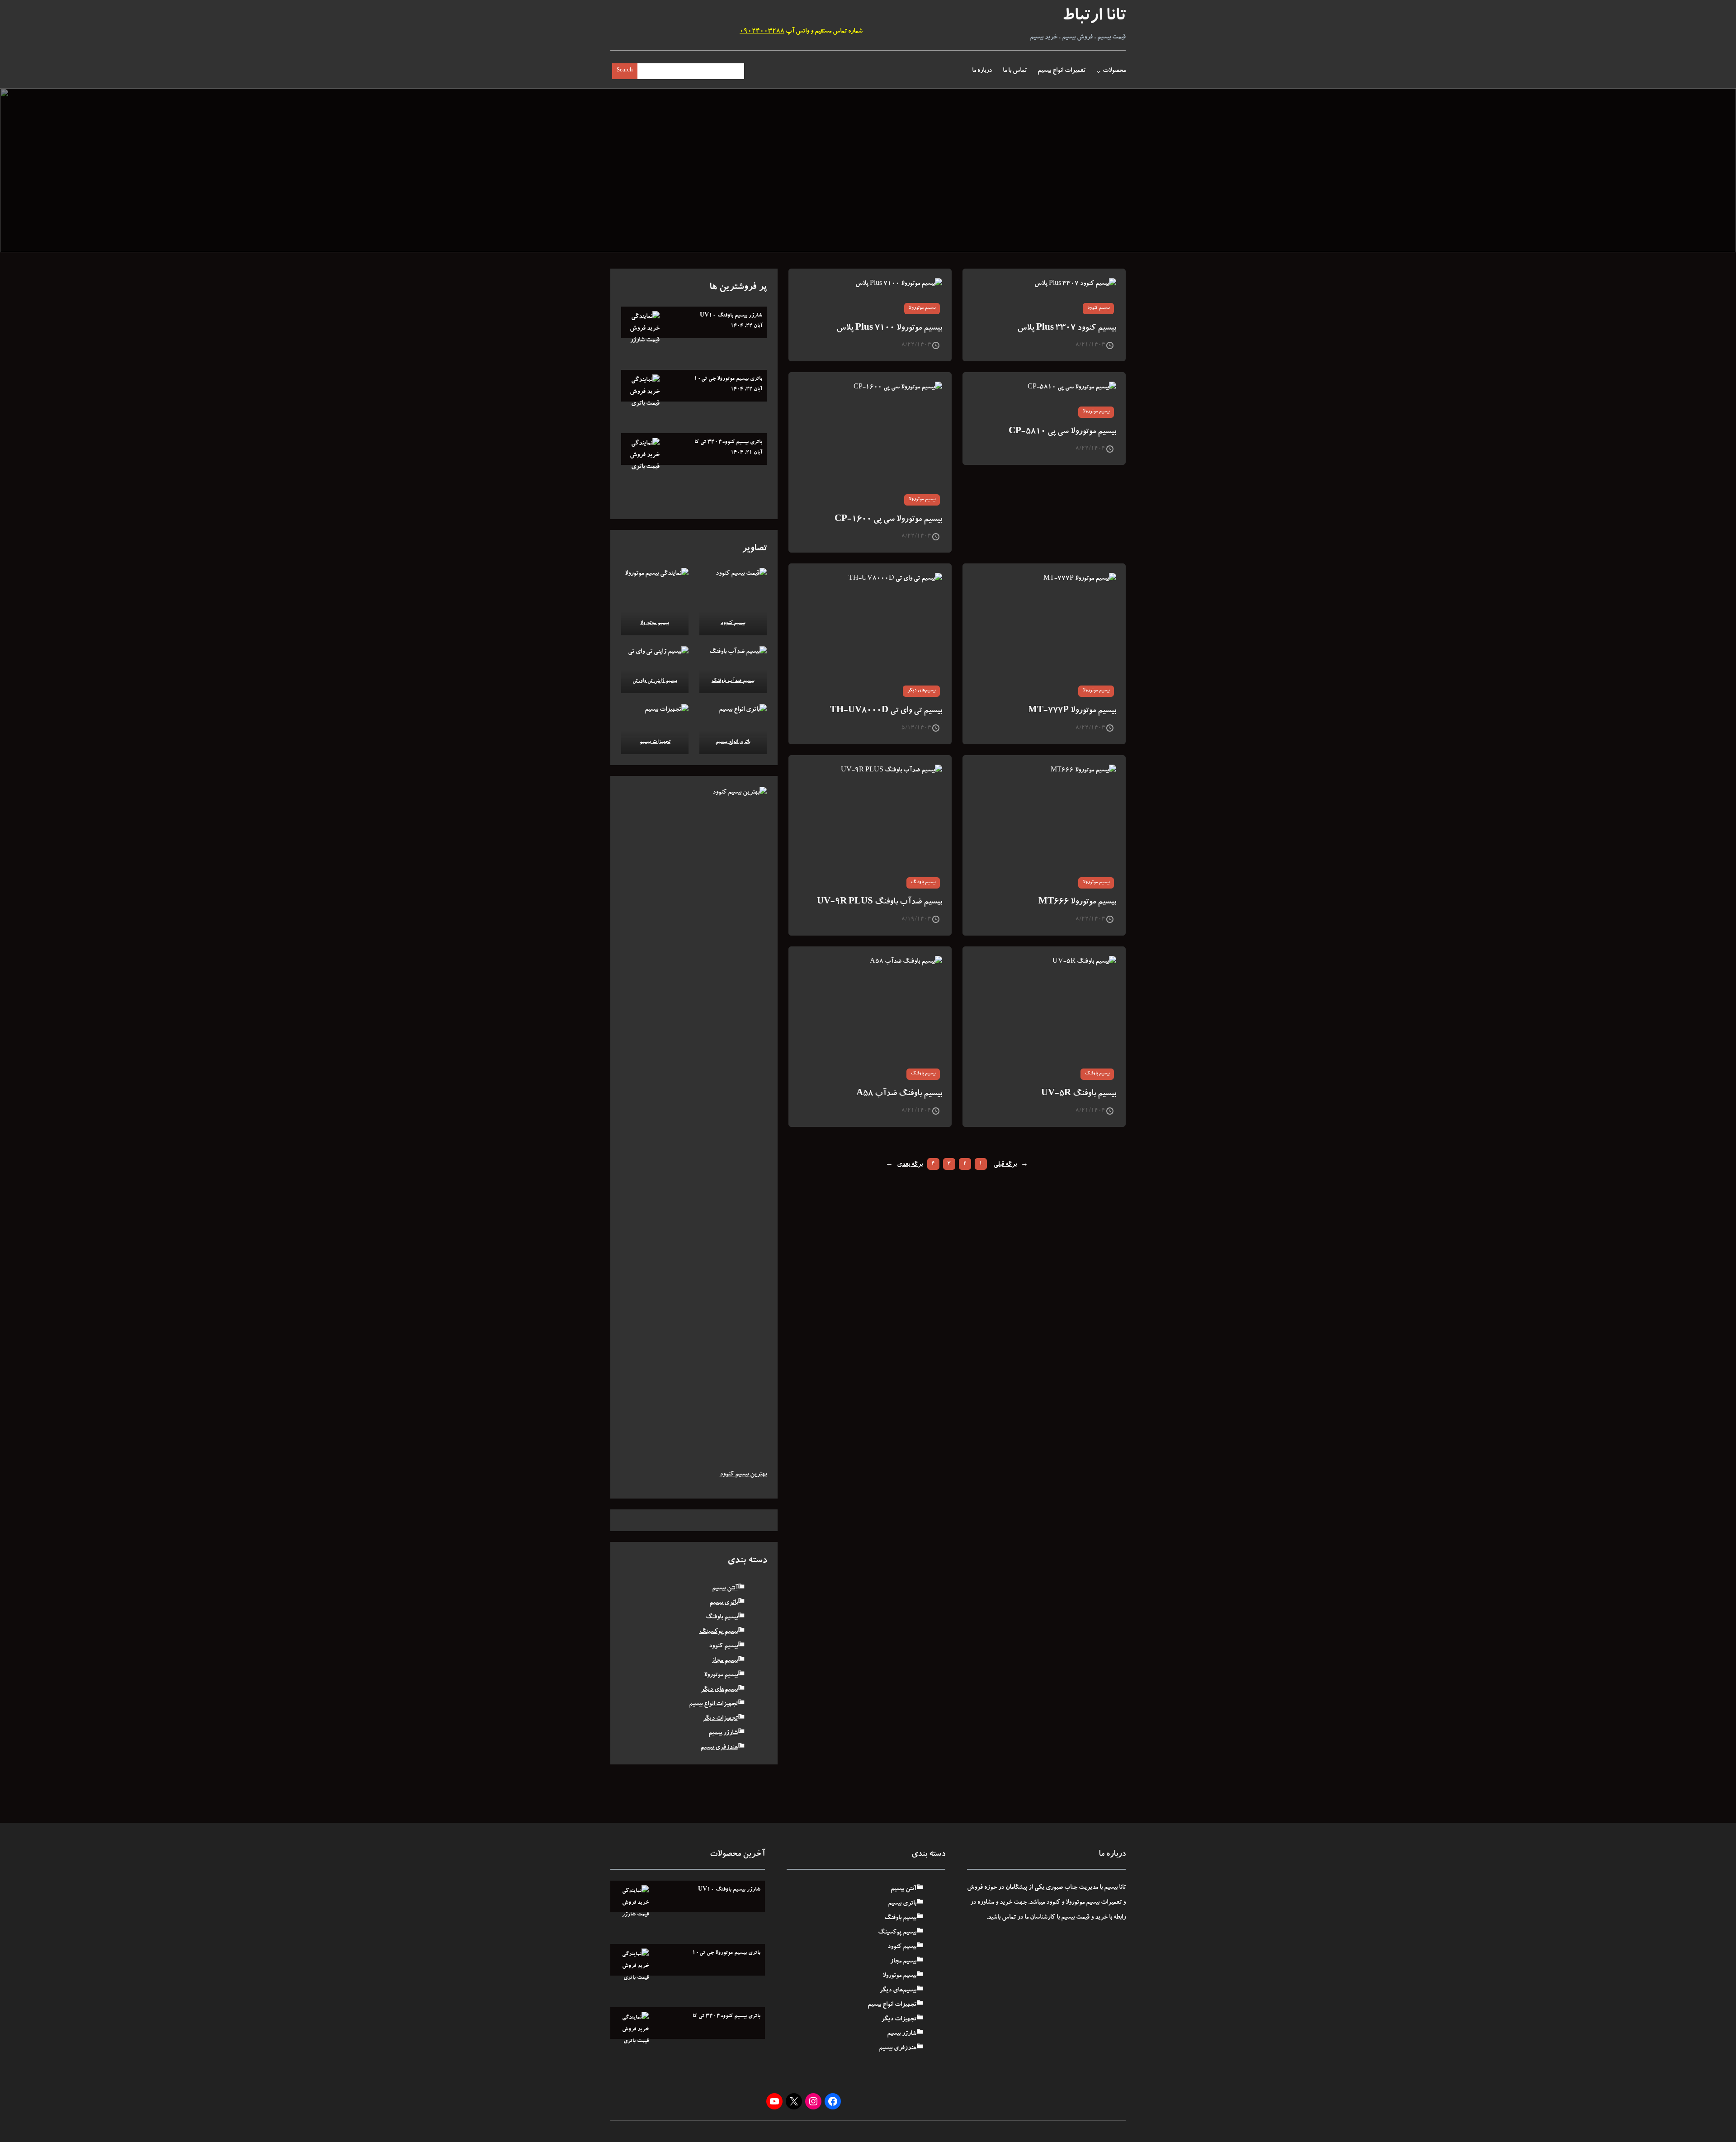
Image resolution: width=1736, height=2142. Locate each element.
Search (625, 71)
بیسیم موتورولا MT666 (1077, 902)
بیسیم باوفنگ (923, 883)
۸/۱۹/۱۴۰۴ (916, 919)
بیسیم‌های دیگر (921, 691)
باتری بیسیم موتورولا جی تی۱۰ (728, 379)
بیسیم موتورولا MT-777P (1072, 711)
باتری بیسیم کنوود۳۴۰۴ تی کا (728, 442)
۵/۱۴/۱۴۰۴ (916, 728)
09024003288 (762, 32)
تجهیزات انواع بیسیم (713, 1704)
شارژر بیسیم (723, 1733)
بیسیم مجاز (725, 1661)
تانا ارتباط (1094, 17)
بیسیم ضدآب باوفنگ (733, 681)
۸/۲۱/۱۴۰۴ (1090, 345)
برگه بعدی (904, 1165)
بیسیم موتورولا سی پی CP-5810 (1062, 432)
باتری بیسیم (724, 1603)
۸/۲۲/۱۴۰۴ (916, 345)
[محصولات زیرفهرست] (1099, 71)
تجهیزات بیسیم (655, 742)
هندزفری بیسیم (719, 1748)
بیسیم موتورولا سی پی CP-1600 (888, 520)
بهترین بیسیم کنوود (743, 1475)
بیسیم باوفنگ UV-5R (1079, 1094)
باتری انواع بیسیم (733, 742)
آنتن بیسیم (725, 1589)
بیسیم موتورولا (922, 308)
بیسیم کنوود (1098, 308)
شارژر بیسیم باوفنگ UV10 (731, 316)
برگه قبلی (1011, 1165)
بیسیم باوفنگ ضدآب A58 (899, 1094)
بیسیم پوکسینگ (719, 1632)
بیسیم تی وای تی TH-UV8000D (886, 711)
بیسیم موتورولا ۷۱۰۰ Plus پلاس (889, 329)
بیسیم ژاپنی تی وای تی (655, 681)
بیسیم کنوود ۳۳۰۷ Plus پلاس (1067, 329)
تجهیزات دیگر (720, 1719)
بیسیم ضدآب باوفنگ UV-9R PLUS (880, 902)
